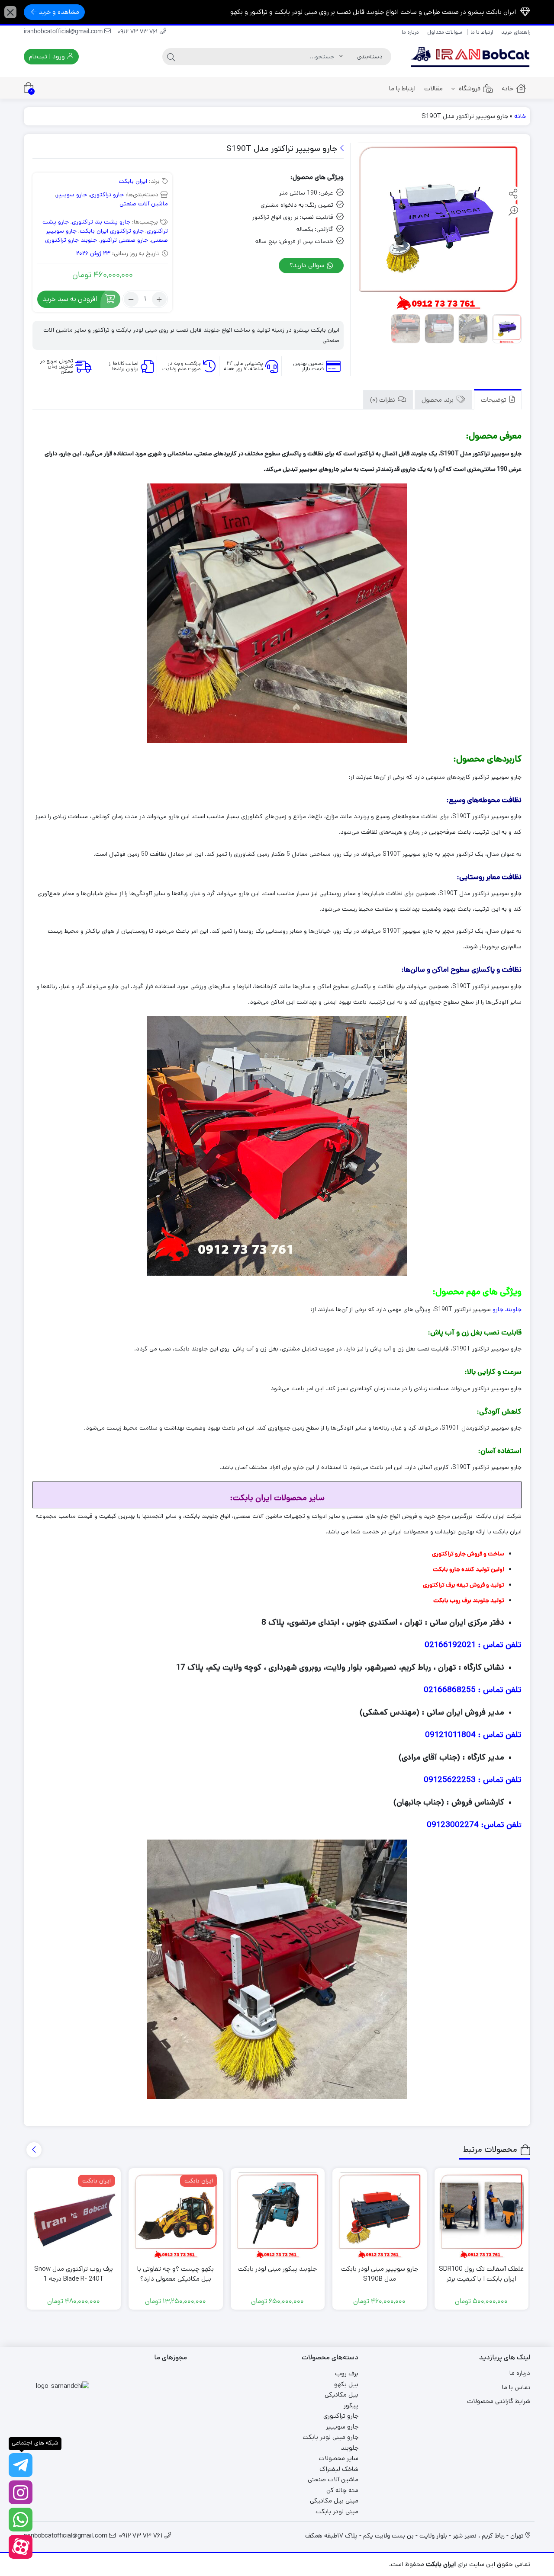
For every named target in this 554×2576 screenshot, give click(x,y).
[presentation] (34, 2150)
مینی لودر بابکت (337, 2511)
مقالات (433, 88)
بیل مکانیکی (341, 2395)
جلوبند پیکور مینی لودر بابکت (277, 2269)
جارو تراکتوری (107, 195)
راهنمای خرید (516, 32)
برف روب (347, 2373)
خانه (507, 88)
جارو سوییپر (72, 195)
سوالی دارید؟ (308, 265)
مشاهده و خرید (59, 12)
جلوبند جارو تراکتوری (71, 240)
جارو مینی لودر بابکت (330, 2437)
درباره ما (410, 32)
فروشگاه (469, 88)
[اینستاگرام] (21, 2492)
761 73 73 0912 (138, 32)
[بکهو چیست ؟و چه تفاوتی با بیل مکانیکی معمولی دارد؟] (176, 2215)
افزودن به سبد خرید (70, 299)
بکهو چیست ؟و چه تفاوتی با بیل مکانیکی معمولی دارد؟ (176, 2274)
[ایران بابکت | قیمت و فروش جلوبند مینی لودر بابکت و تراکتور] (470, 57)
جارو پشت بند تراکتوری (101, 222)
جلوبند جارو (507, 1309)
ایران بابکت (133, 181)
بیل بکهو (346, 2384)
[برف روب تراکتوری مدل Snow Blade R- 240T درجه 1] (74, 2215)
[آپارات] (21, 2547)
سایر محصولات (338, 2458)
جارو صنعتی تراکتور (124, 240)
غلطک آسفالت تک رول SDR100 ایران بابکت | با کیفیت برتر (481, 2274)
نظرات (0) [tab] (383, 401)
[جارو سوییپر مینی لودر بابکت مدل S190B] (380, 2215)
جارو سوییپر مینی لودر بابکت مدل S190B (380, 2274)
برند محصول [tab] (438, 401)
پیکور (351, 2405)
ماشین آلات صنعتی (144, 204)
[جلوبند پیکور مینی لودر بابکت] (278, 2215)
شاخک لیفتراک (339, 2469)
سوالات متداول (445, 32)
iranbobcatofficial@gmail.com (64, 32)
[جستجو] (171, 57)
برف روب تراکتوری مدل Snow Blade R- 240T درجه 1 (74, 2274)
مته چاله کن (342, 2490)
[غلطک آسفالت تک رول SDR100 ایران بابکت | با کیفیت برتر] (482, 2215)
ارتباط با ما (482, 32)
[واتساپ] (21, 2520)
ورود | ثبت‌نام (48, 56)
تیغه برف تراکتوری (445, 1585)
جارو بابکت (446, 1569)
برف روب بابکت (452, 1600)
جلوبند (349, 2448)
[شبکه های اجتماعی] (21, 2465)
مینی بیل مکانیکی (334, 2501)
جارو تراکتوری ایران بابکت (112, 231)
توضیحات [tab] (494, 401)
